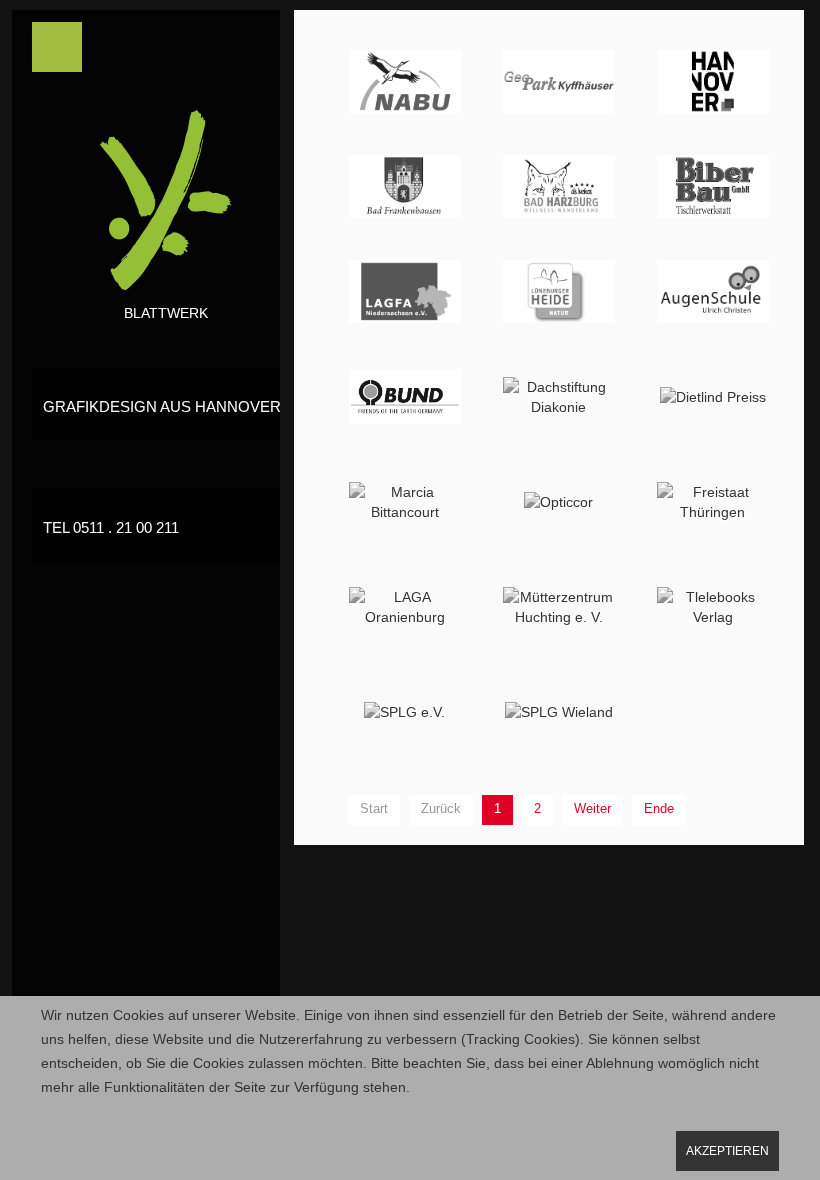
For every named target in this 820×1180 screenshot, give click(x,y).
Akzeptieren (727, 1151)
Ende (659, 809)
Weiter (592, 809)
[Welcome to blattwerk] (166, 209)
